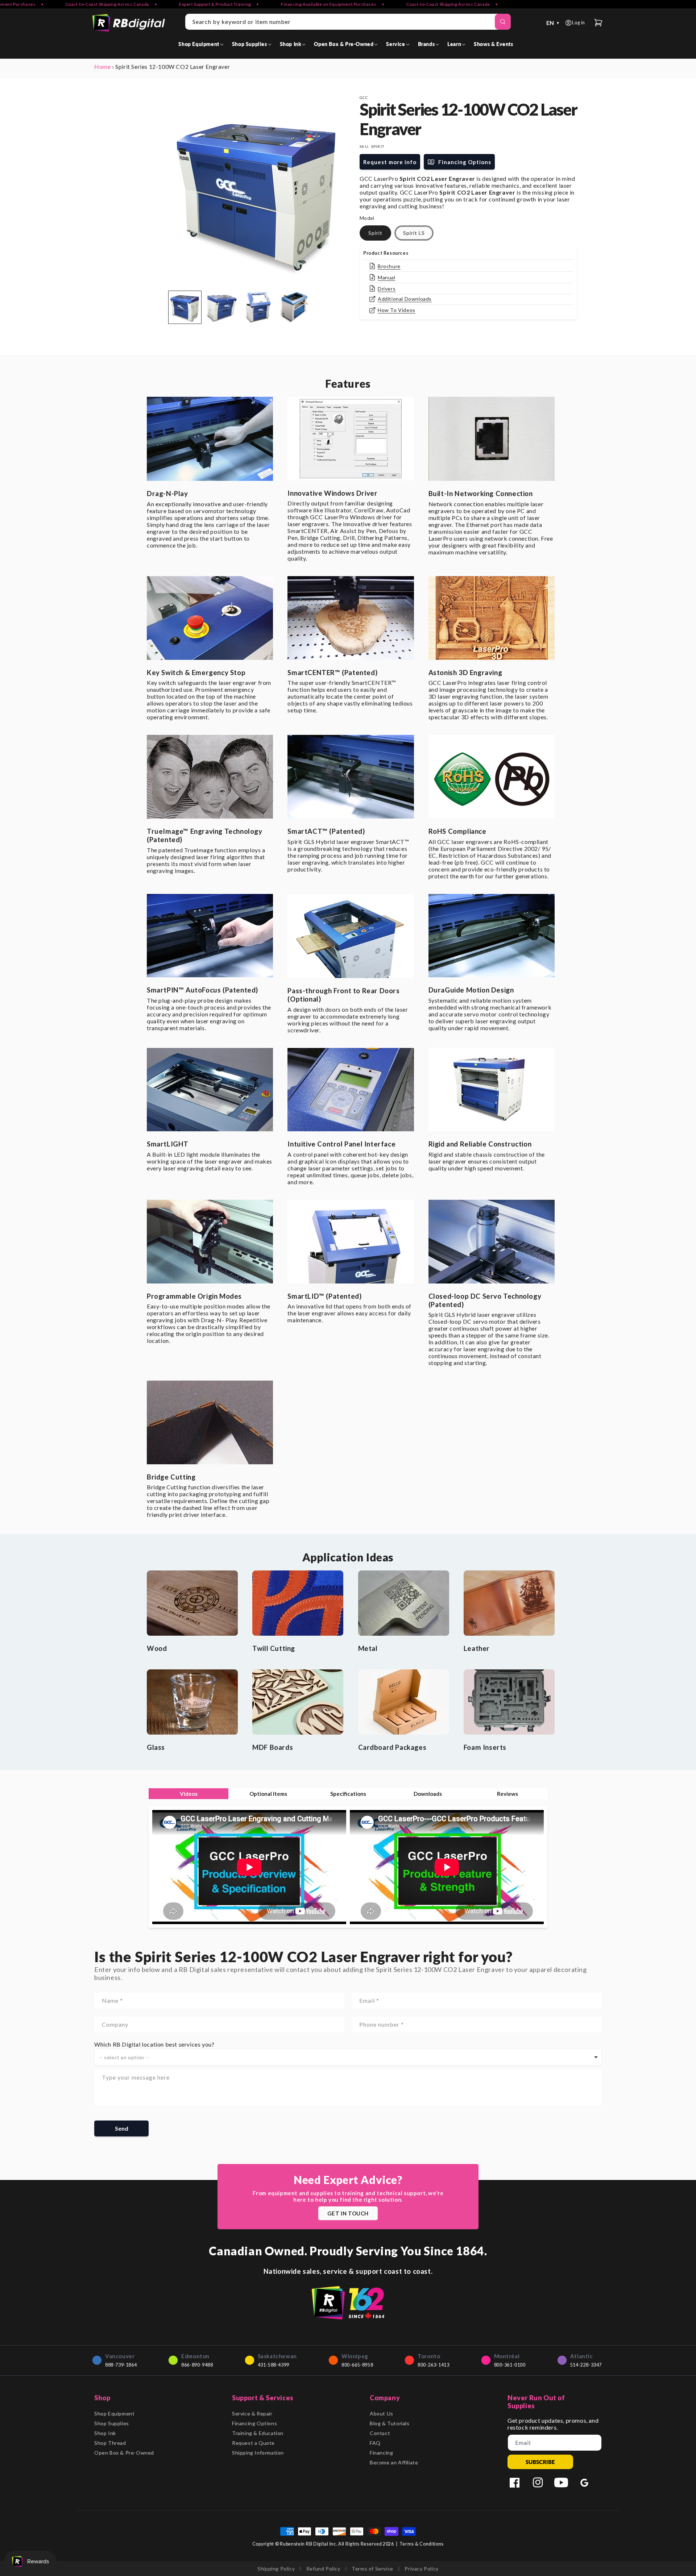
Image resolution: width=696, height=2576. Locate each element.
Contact (380, 2433)
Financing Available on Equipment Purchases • (253, 4)
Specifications (348, 1794)
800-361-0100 (510, 2365)
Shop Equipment (114, 2413)
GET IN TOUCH (348, 2213)
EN (553, 23)
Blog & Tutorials (390, 2423)
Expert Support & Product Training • (139, 4)
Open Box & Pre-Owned (124, 2453)
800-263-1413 (433, 2365)
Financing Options (254, 2423)
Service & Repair (252, 2413)
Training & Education (258, 2433)
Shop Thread (110, 2443)
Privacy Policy (421, 2569)
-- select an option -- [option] (124, 2057)
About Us (382, 2413)
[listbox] (348, 2057)
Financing (381, 2453)
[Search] (503, 22)
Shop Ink (105, 2433)
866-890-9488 (197, 2365)
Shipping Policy (276, 2569)
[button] (202, 44)
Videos (189, 1794)
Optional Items (268, 1794)
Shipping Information (258, 2453)
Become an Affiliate (394, 2462)
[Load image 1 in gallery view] (185, 307)
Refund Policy (323, 2569)
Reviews (507, 1794)
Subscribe (540, 2462)
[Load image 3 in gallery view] (257, 307)
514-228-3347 (586, 2365)
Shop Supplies (112, 2423)
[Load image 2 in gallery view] (221, 307)
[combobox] (348, 22)
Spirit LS (414, 233)
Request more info (390, 162)
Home (102, 66)
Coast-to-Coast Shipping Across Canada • (372, 4)
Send (122, 2128)
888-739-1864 (121, 2365)
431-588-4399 (274, 2365)
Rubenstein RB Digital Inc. (308, 2544)
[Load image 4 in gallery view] (294, 307)
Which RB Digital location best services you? (154, 2044)
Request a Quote (253, 2443)
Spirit (375, 233)
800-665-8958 (357, 2365)
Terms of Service (372, 2569)
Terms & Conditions (422, 2544)
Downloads (428, 1794)
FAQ (375, 2443)
